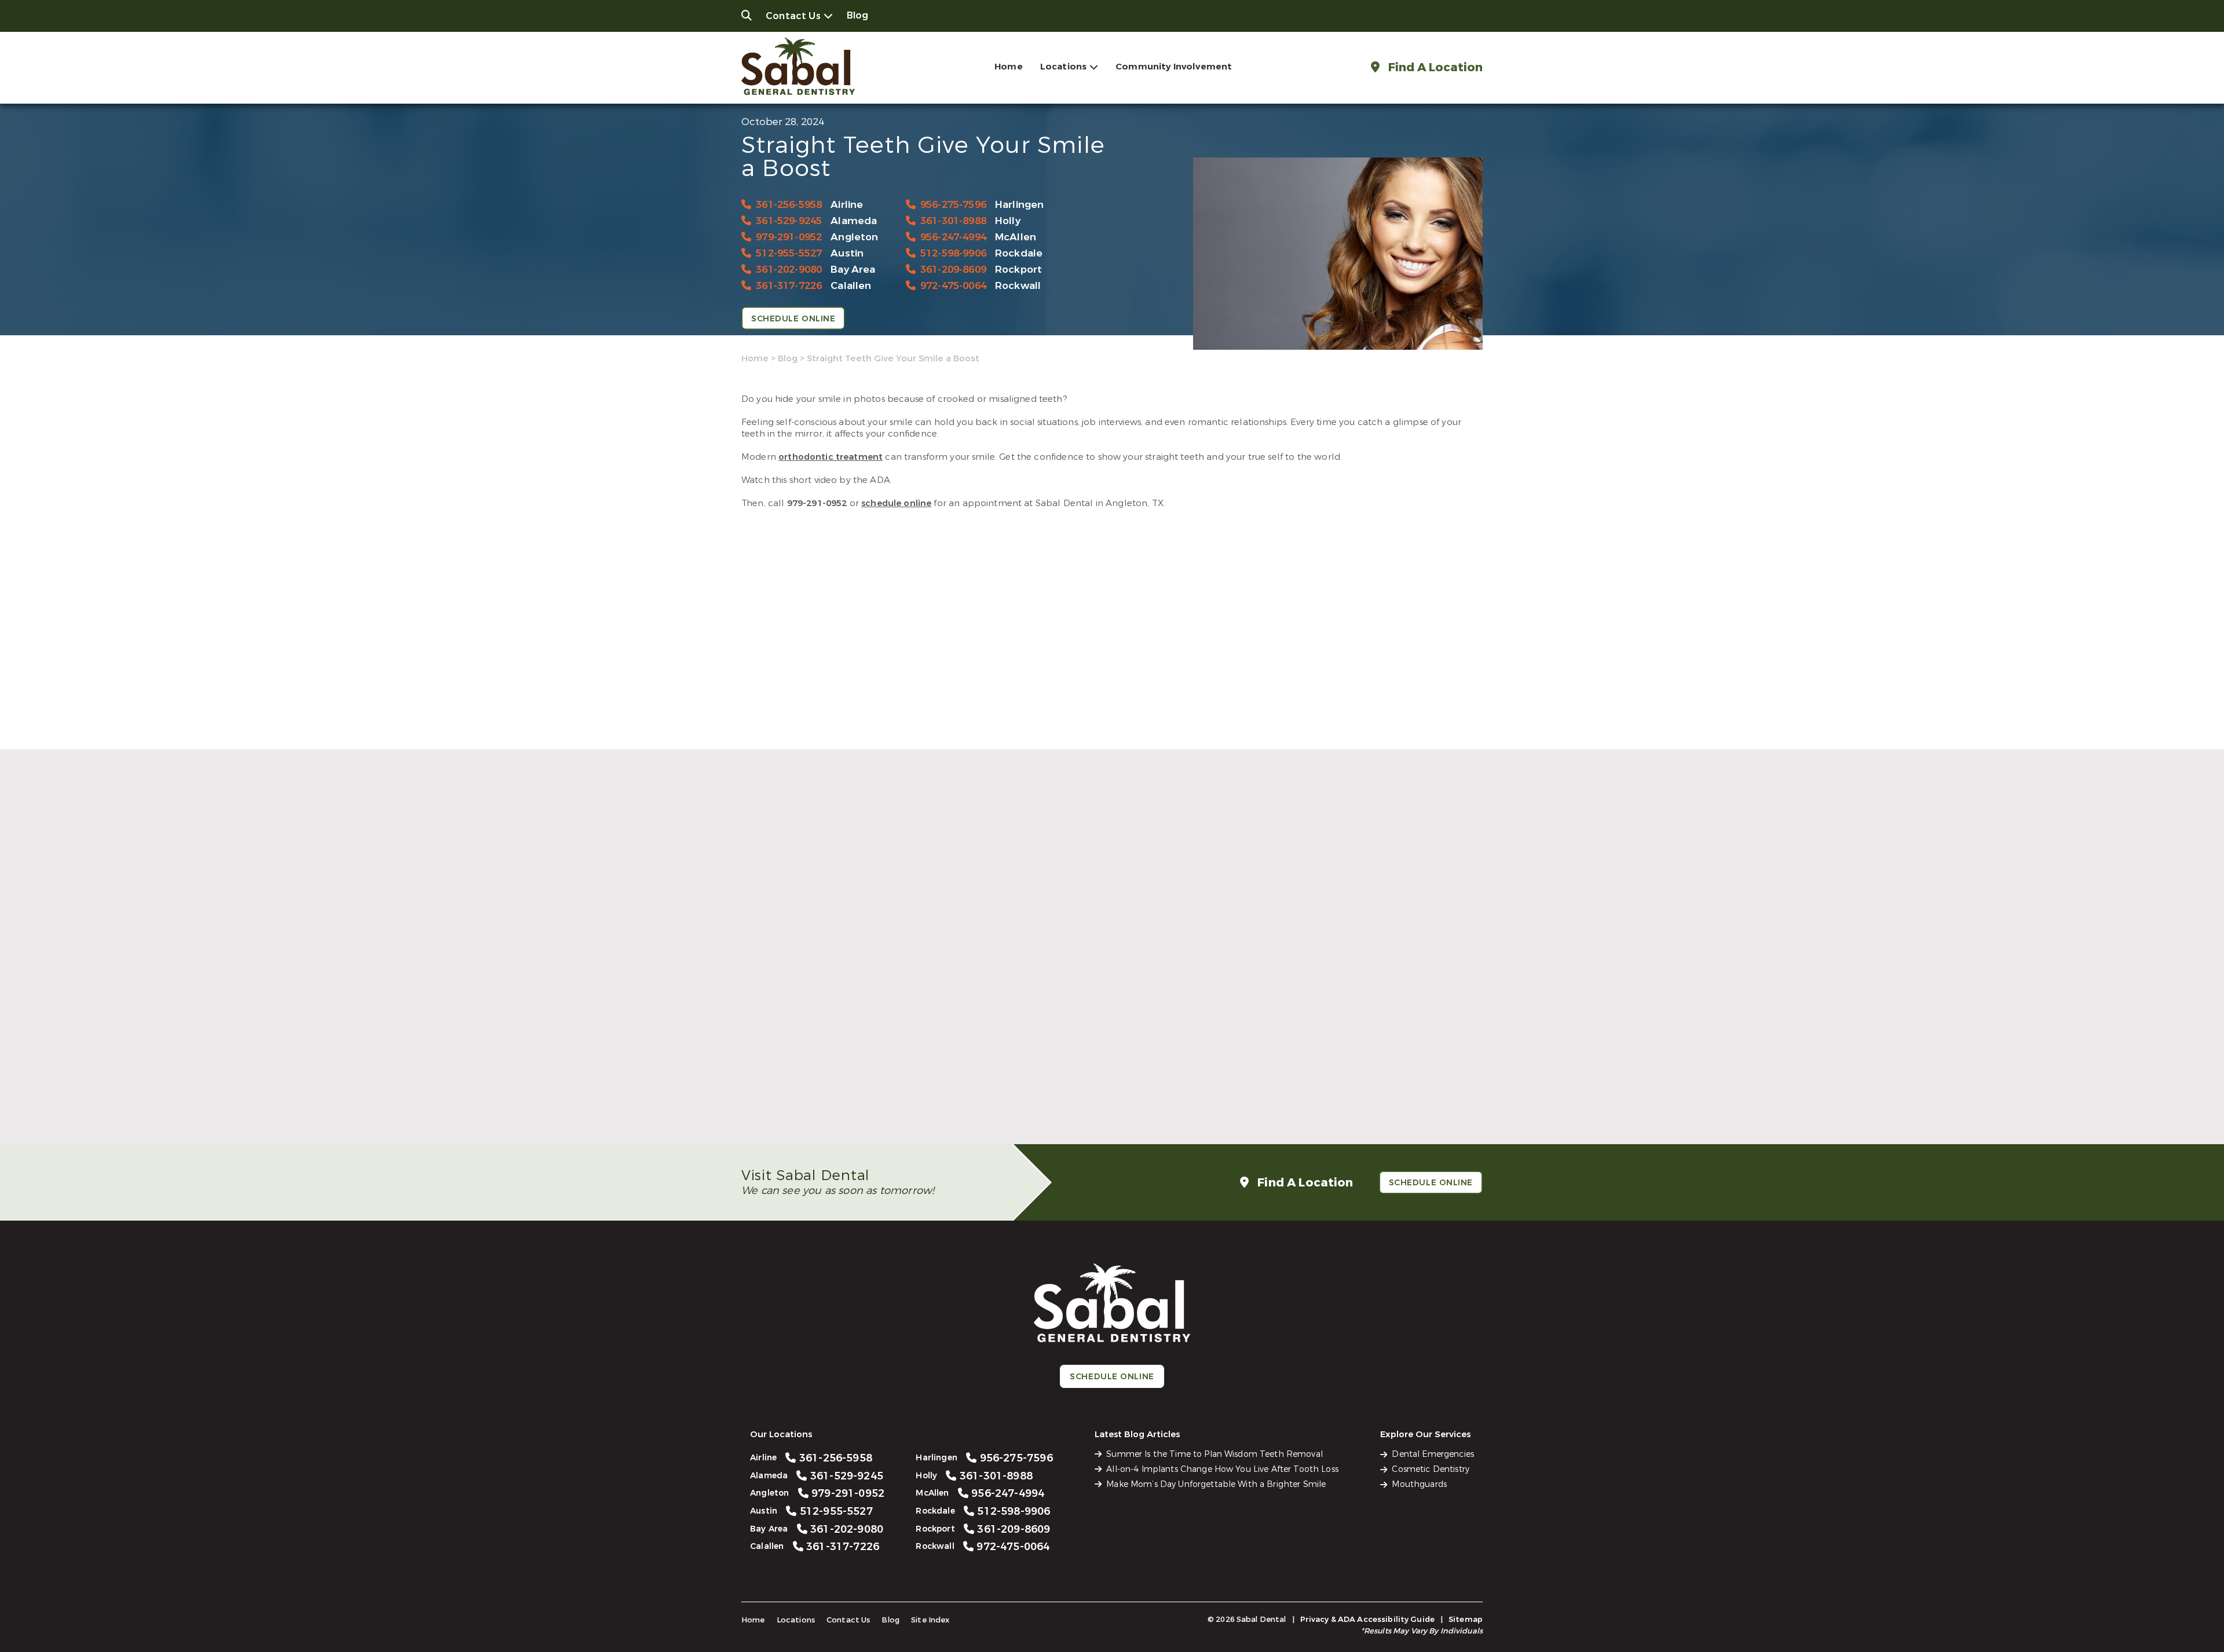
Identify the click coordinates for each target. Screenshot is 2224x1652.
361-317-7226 (789, 286)
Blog (858, 15)
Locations (1063, 67)
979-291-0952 (789, 237)
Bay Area (853, 270)
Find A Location (1434, 67)
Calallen (851, 286)
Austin (847, 253)
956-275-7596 (953, 205)
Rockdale (1019, 253)
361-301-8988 (953, 221)
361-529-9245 (789, 221)
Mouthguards (1419, 1484)
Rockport (1018, 270)
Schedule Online (793, 319)
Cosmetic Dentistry (1431, 1469)
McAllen (1016, 237)
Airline (847, 205)
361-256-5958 (789, 205)
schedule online (896, 503)
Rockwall (1018, 286)
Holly (1008, 221)
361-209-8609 (953, 270)
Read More (764, 1109)
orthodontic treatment (831, 457)
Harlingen (1020, 205)
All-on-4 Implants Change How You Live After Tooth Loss (1100, 1082)
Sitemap (1466, 1619)
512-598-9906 (953, 253)
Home (1009, 67)
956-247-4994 (953, 237)
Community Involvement (1174, 67)
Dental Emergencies (1433, 1454)
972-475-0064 (953, 286)
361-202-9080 (789, 270)
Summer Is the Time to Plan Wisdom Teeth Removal (857, 1082)
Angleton (854, 237)
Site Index (930, 1620)
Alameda (854, 221)
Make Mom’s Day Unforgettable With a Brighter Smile (1351, 1082)
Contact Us (793, 16)
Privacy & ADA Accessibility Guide (1367, 1619)
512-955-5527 (789, 253)
